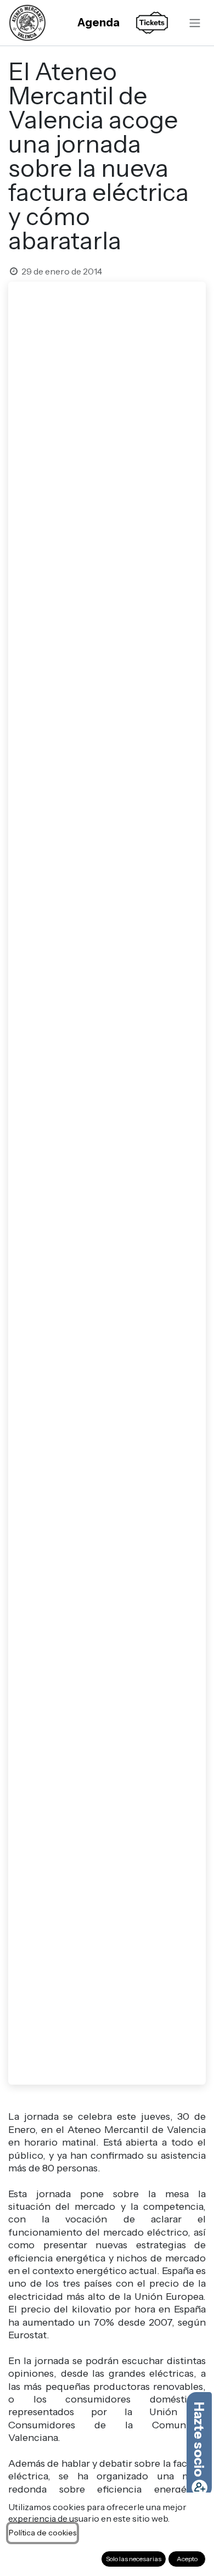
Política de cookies (43, 2533)
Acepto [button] (187, 2559)
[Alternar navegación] (195, 23)
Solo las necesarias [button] (134, 2559)
